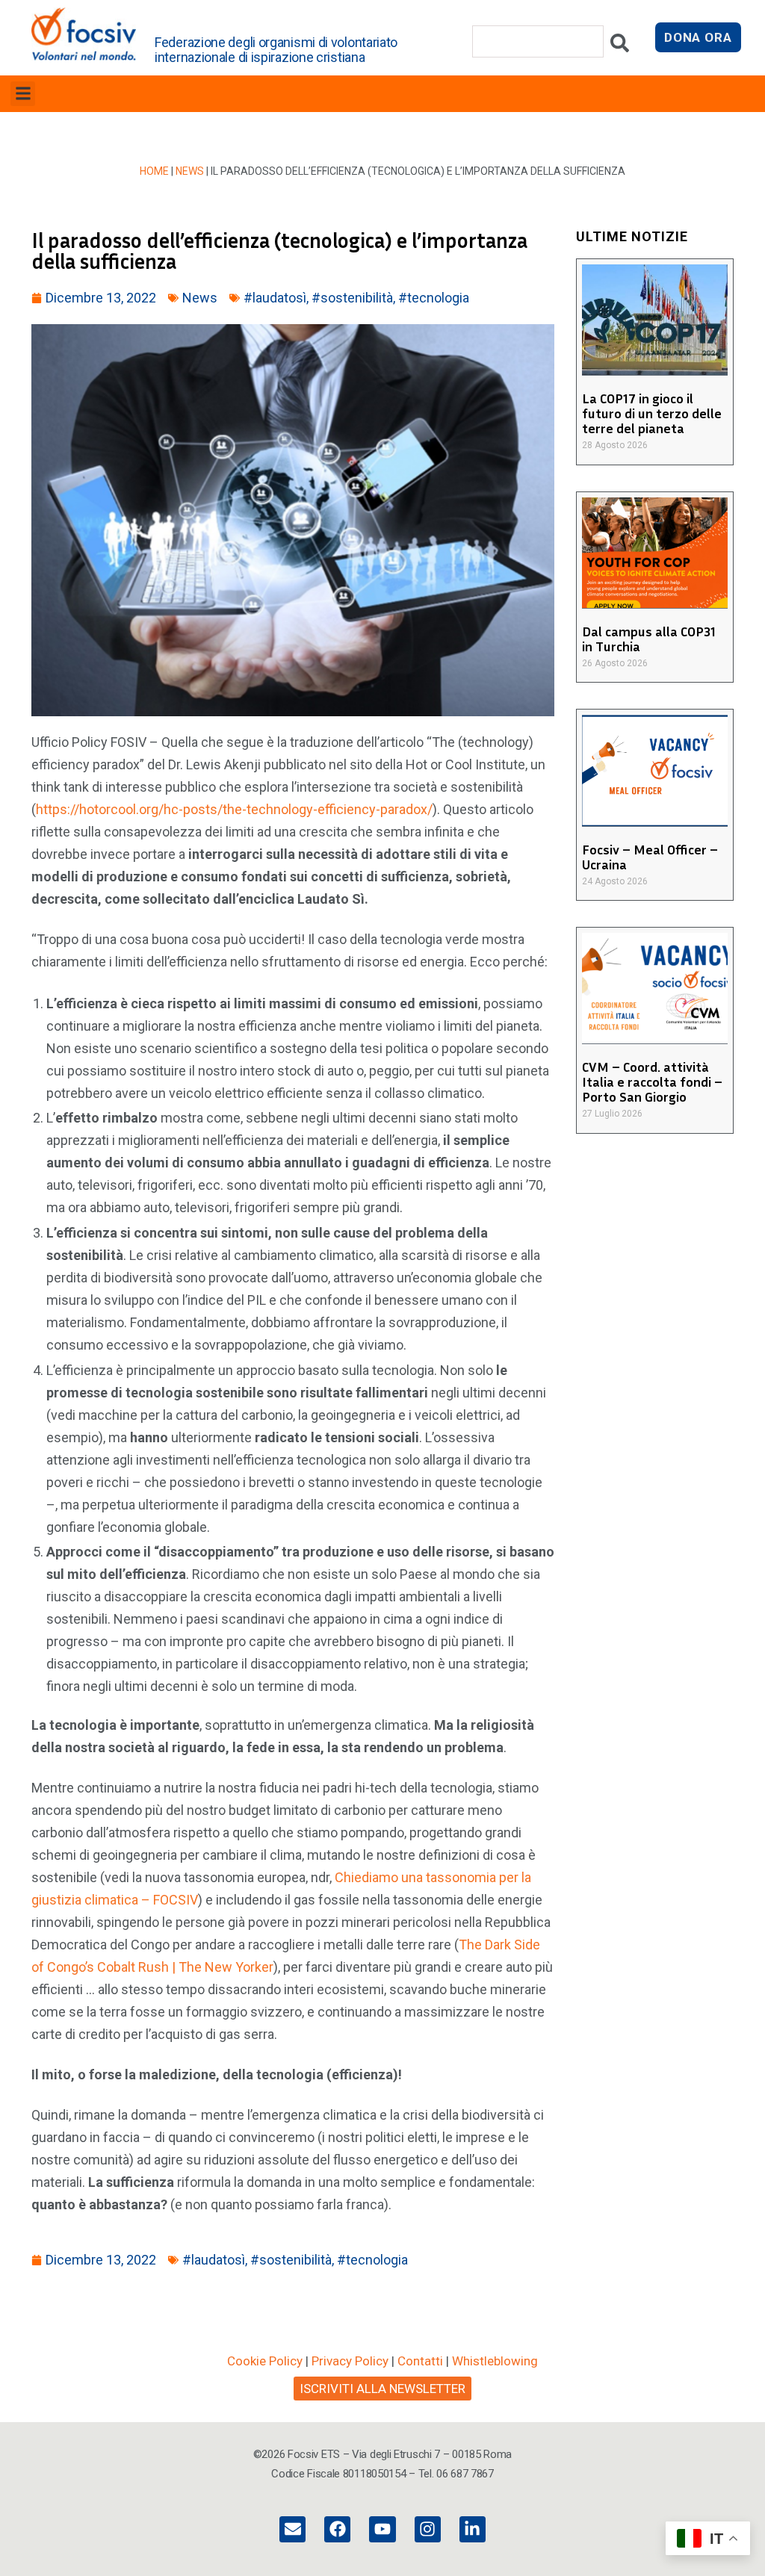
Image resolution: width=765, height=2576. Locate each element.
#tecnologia (434, 298)
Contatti (420, 2361)
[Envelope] (292, 2529)
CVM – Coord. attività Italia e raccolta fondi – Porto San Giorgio (652, 1081)
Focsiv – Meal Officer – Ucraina (650, 857)
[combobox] (538, 41)
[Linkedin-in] (473, 2529)
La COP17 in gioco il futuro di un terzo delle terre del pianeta (652, 413)
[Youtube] (382, 2529)
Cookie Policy (265, 2361)
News (190, 171)
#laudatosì (275, 298)
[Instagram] (428, 2529)
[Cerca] (620, 47)
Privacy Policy (350, 2361)
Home (154, 171)
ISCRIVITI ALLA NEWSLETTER (382, 2389)
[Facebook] (337, 2529)
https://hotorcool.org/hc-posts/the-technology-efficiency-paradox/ (234, 809)
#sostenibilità (352, 298)
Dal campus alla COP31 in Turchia (649, 639)
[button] (23, 94)
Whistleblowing (495, 2361)
